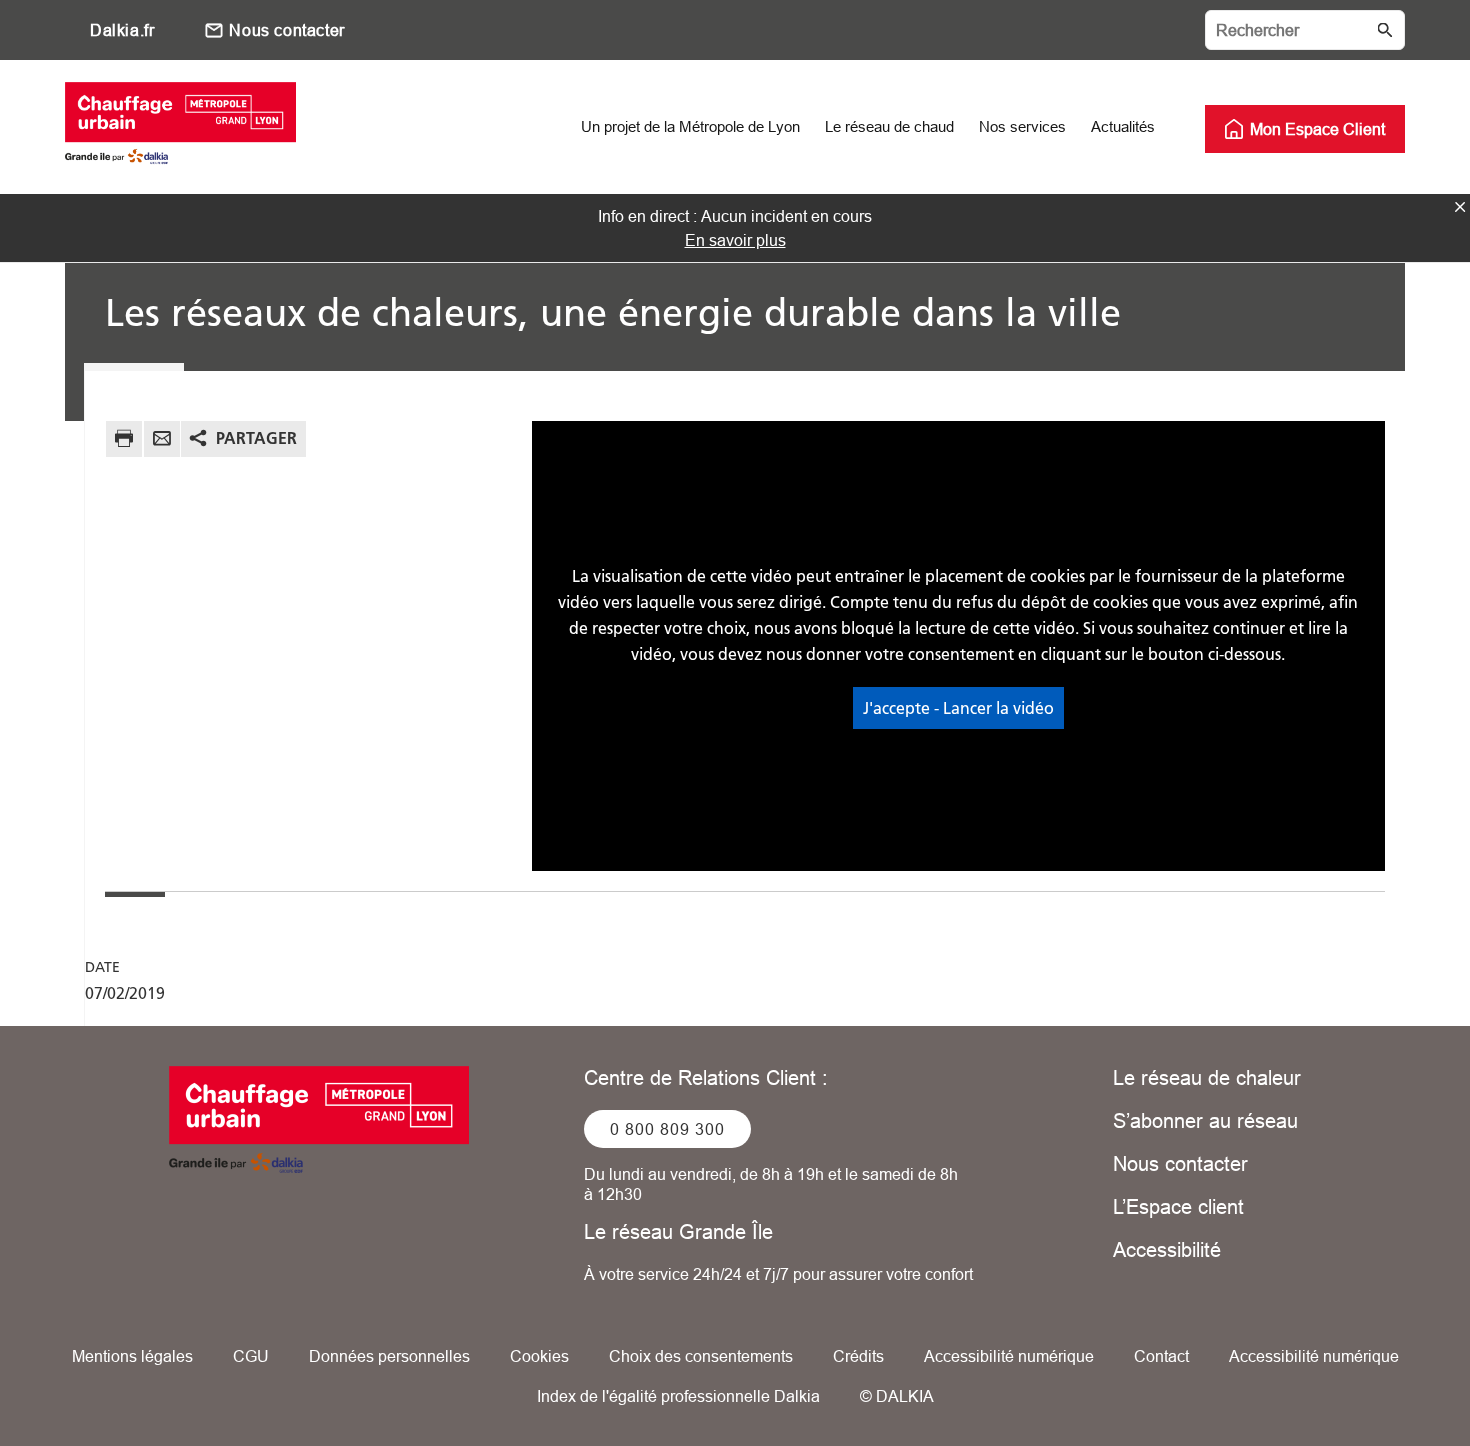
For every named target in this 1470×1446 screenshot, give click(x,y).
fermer (1460, 207)
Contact (1161, 1356)
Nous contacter (286, 30)
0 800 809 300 (667, 1129)
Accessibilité (1167, 1249)
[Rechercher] (1305, 30)
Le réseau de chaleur (1207, 1077)
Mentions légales (132, 1356)
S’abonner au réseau (1205, 1120)
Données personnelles (389, 1356)
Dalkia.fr (122, 30)
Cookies (539, 1356)
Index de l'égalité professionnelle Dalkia (678, 1396)
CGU (251, 1356)
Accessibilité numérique (1009, 1356)
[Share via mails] (162, 441)
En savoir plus (735, 240)
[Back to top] (1387, 1373)
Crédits (858, 1356)
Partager (256, 438)
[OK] (1385, 30)
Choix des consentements (701, 1356)
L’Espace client (1178, 1206)
